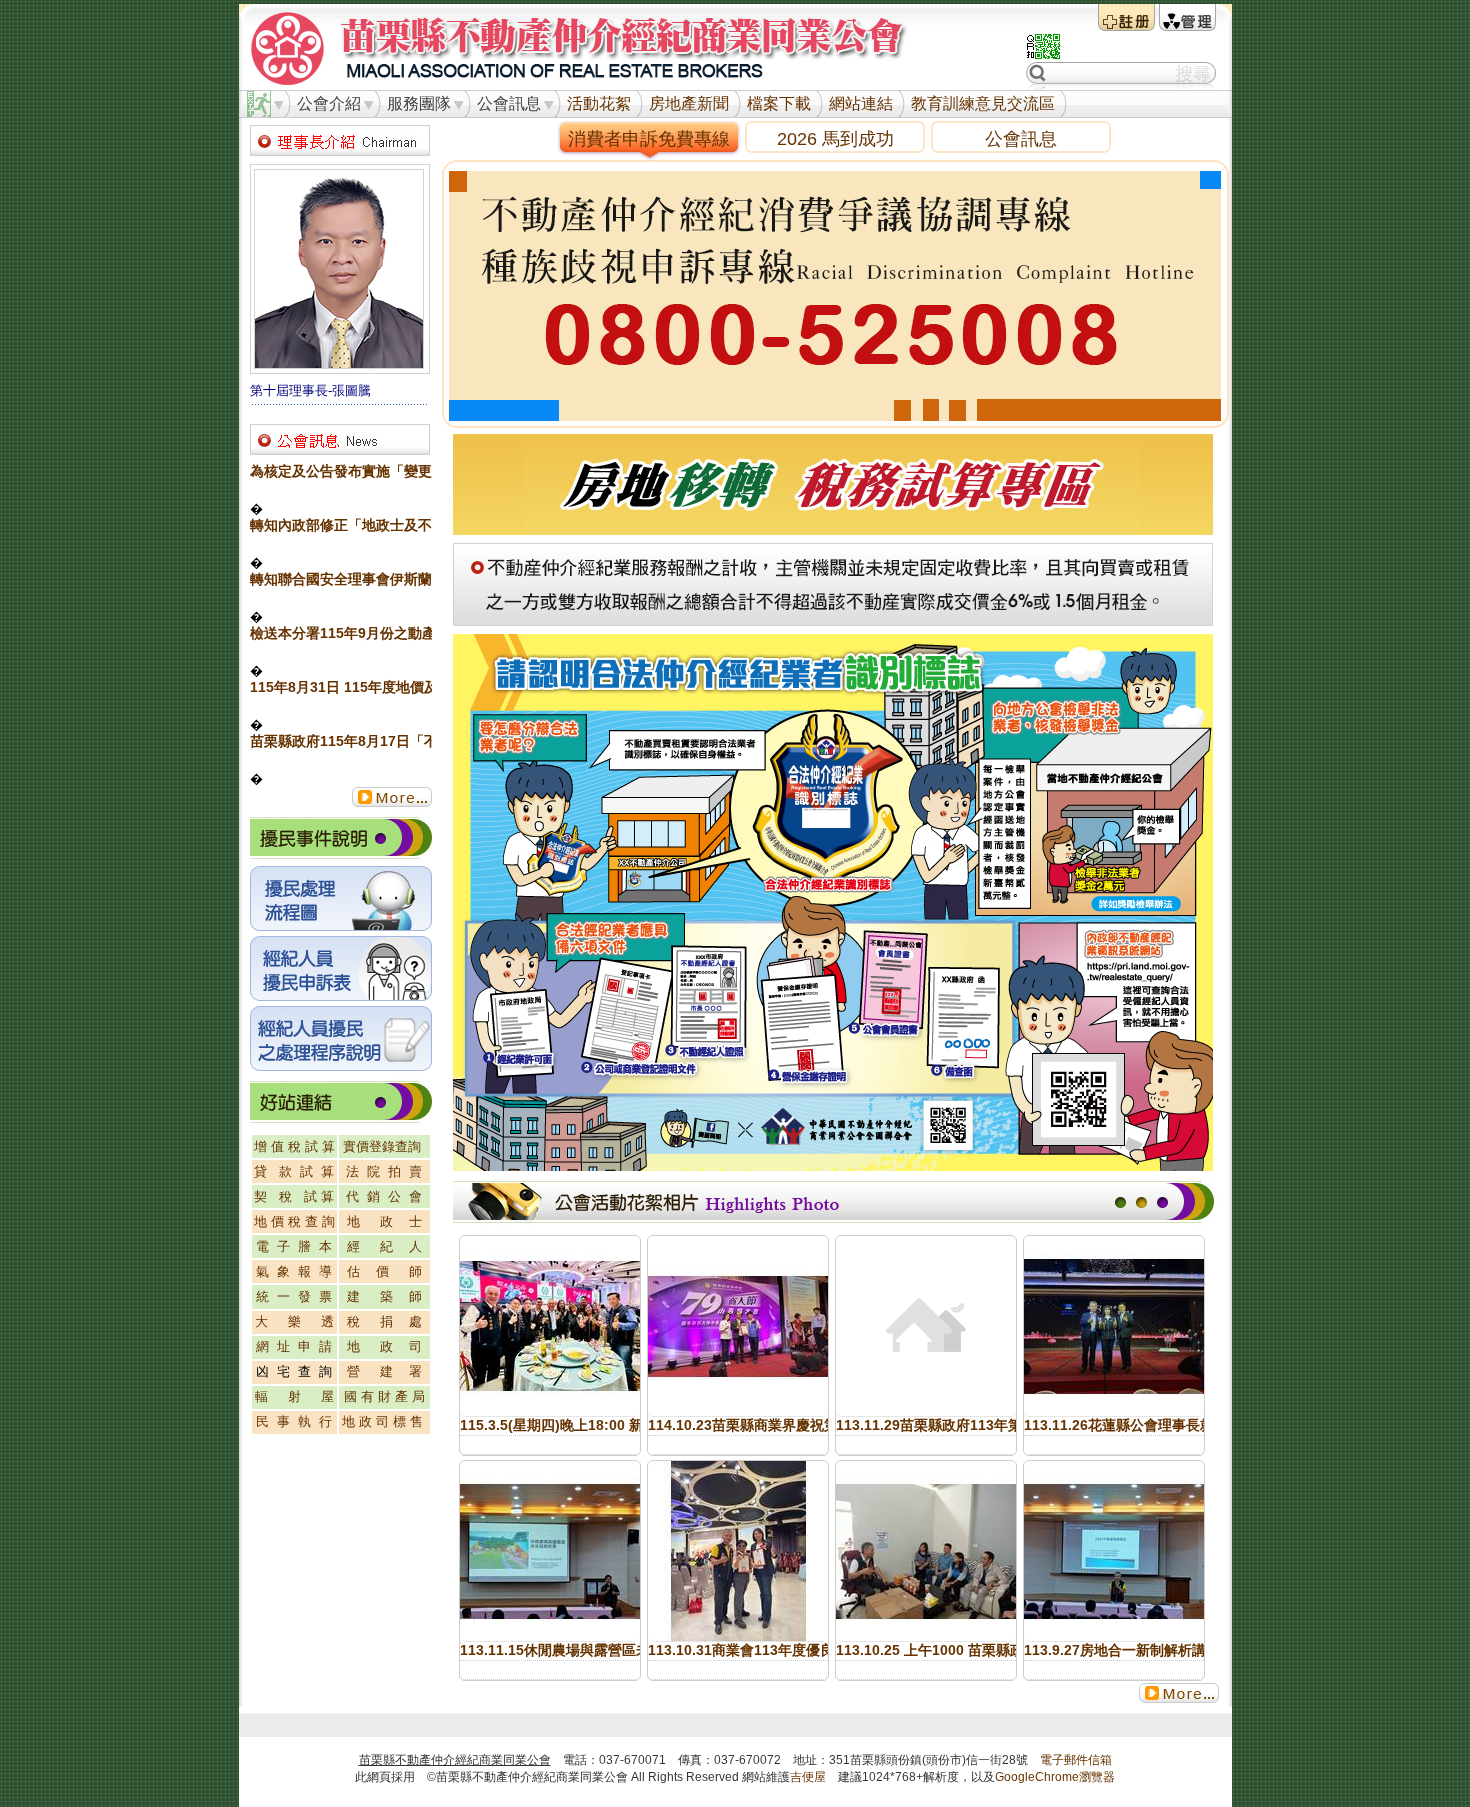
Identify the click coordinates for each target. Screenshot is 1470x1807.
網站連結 (861, 103)
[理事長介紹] (340, 368)
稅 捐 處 (384, 1321)
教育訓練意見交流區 (983, 103)
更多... (392, 797)
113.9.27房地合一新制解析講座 (1122, 1650)
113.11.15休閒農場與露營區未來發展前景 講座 (606, 1650)
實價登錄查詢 (382, 1146)
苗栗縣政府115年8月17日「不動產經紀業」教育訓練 (414, 741)
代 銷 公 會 (384, 1196)
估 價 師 (384, 1271)
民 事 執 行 (294, 1421)
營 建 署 (384, 1371)
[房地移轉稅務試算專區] (833, 529)
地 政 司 (384, 1346)
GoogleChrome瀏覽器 (1055, 1777)
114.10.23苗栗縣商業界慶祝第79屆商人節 (779, 1425)
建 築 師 (384, 1296)
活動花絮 (599, 103)
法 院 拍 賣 (384, 1171)
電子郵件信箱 (1076, 1760)
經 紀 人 (384, 1246)
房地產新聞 (689, 103)
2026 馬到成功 (835, 139)
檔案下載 (779, 103)
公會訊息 (1021, 139)
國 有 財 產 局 (384, 1396)
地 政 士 (384, 1221)
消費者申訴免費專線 (649, 139)
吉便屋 (808, 1777)
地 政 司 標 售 (382, 1421)
